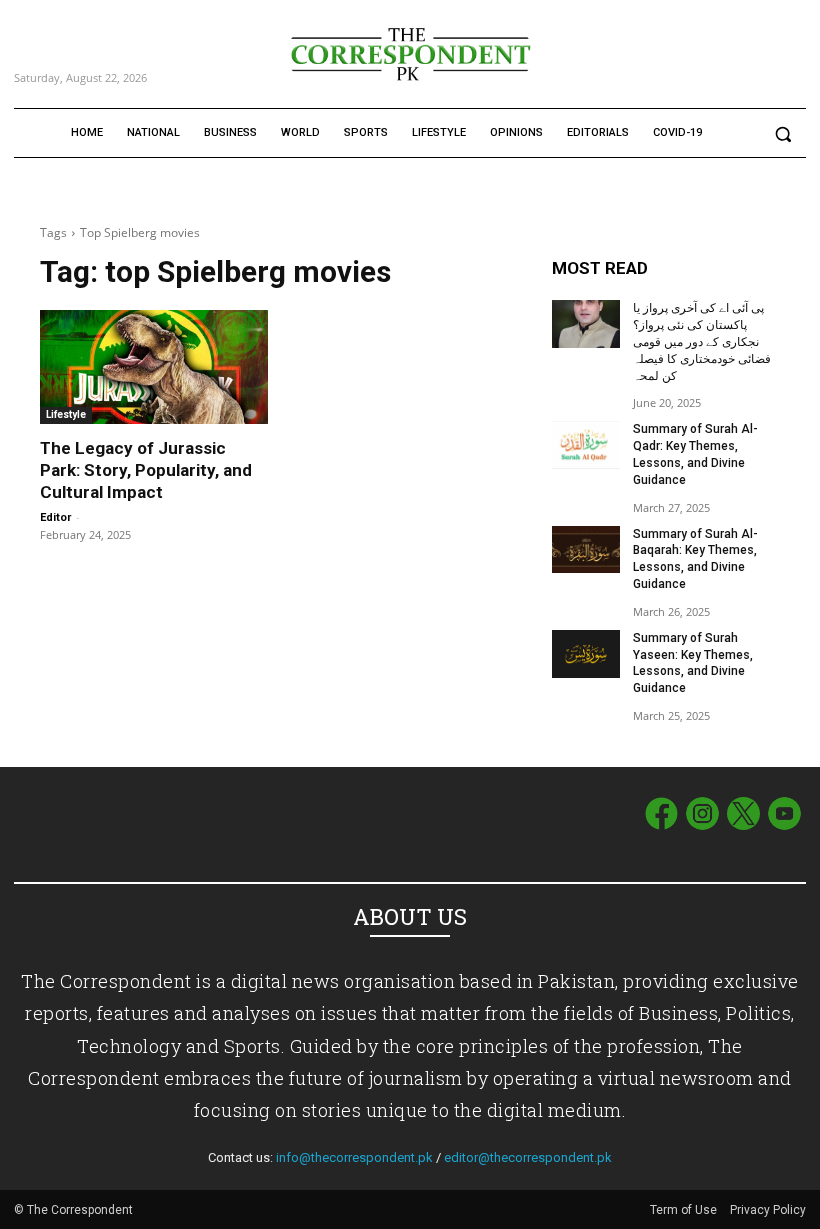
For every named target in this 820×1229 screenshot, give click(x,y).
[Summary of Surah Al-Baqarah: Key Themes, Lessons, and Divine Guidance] (586, 550)
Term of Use (685, 1210)
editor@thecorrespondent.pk (528, 1157)
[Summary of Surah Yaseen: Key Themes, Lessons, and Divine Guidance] (586, 654)
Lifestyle (66, 414)
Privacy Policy (768, 1210)
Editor (55, 517)
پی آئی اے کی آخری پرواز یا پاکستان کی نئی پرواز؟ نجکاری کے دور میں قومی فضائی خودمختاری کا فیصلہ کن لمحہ (702, 341)
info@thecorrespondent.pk (354, 1157)
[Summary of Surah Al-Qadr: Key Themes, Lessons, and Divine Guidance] (586, 445)
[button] (782, 133)
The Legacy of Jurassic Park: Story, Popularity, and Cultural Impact (146, 470)
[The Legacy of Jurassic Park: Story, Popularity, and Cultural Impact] (154, 367)
